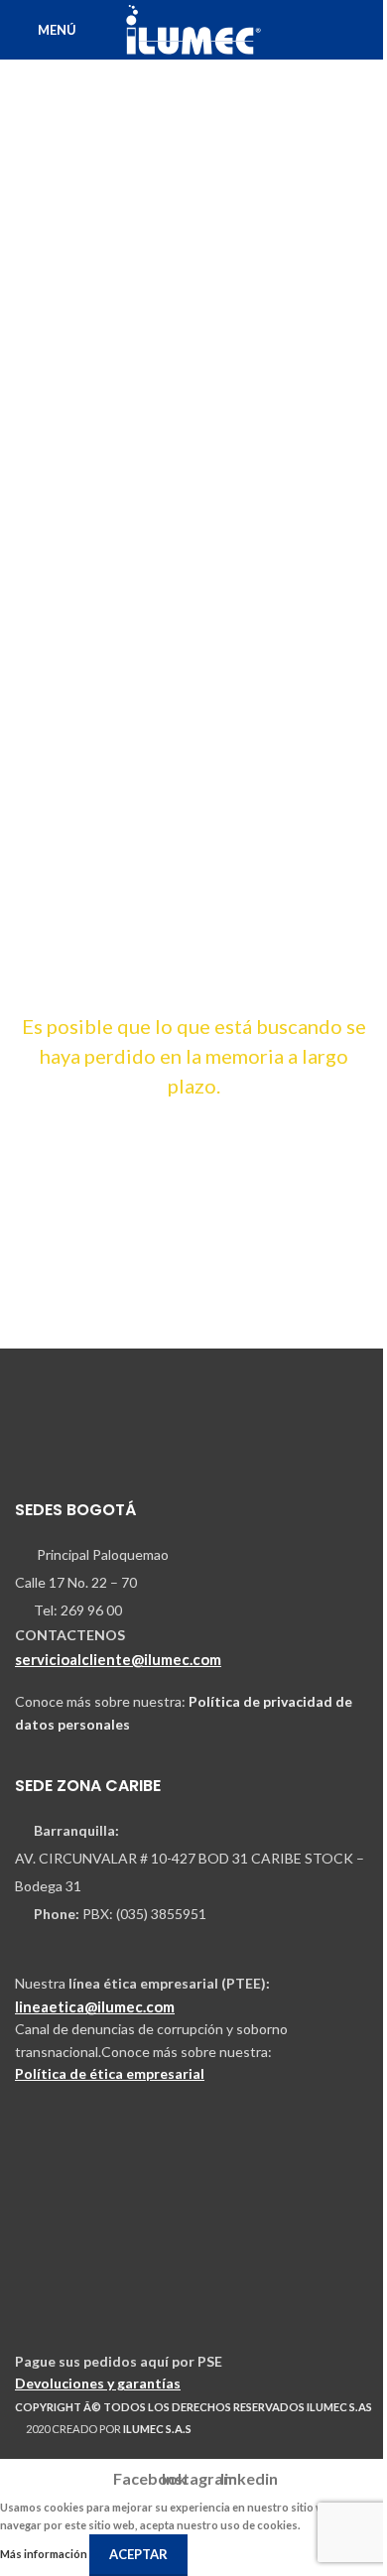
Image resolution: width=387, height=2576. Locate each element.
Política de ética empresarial (110, 2073)
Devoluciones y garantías (98, 2383)
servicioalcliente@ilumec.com (118, 1659)
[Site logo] (193, 28)
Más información (45, 2554)
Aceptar (138, 2554)
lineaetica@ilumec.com (95, 2006)
